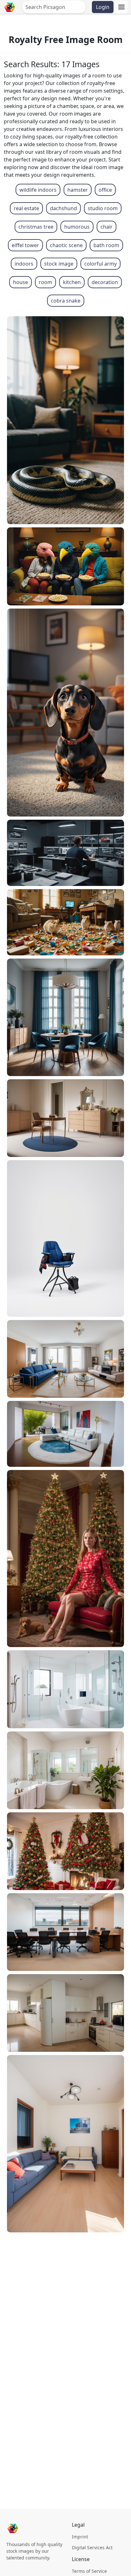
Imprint (80, 2537)
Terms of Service (89, 2571)
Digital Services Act (92, 2547)
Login (103, 7)
